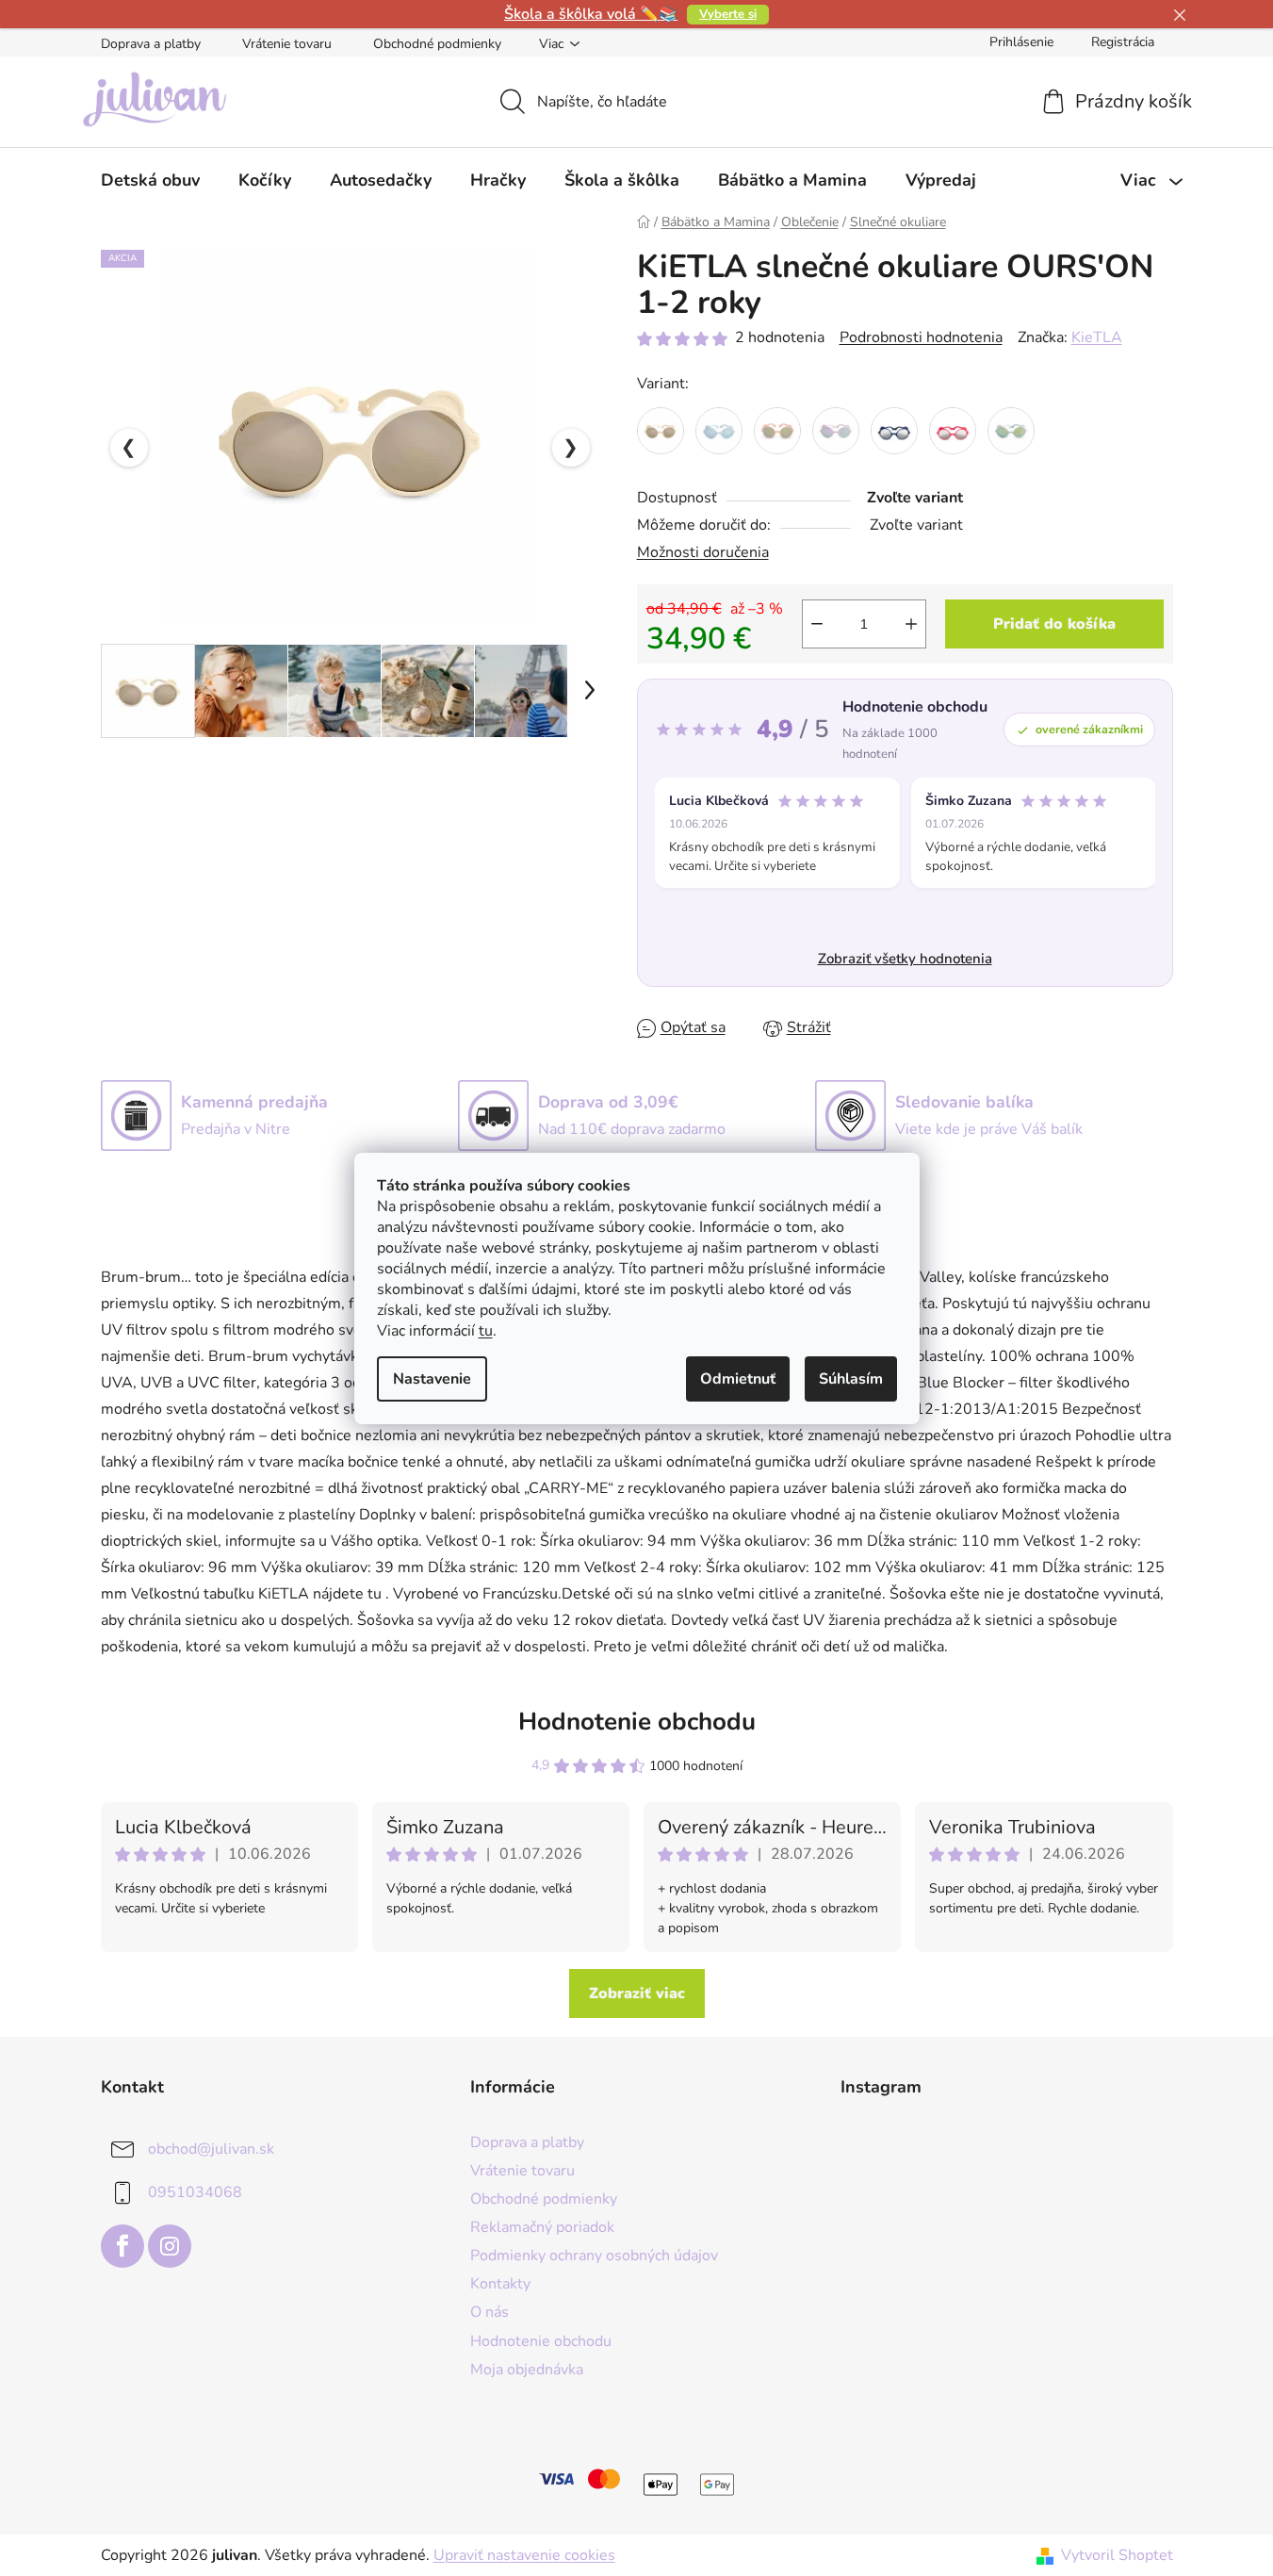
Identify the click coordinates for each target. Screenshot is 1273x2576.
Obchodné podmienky (437, 44)
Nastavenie (432, 1379)
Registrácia (1123, 42)
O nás (490, 2312)
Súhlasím (851, 1379)
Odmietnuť (738, 1379)
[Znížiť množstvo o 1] (817, 624)
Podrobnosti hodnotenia (921, 337)
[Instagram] (170, 2246)
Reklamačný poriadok (542, 2227)
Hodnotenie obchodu (637, 1722)
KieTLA (1097, 337)
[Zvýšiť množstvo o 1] (911, 624)
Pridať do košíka (1054, 624)
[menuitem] (150, 180)
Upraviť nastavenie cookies (524, 2555)
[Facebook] (122, 2246)
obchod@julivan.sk (211, 2149)
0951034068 (195, 2192)
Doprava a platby (151, 44)
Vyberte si (728, 14)
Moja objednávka (527, 2370)
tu (486, 1331)
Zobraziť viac (637, 1994)
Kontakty (500, 2284)
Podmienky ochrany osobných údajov (594, 2256)
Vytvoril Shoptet (1117, 2555)
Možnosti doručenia (703, 552)
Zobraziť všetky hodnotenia (905, 959)
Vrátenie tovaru (287, 44)
